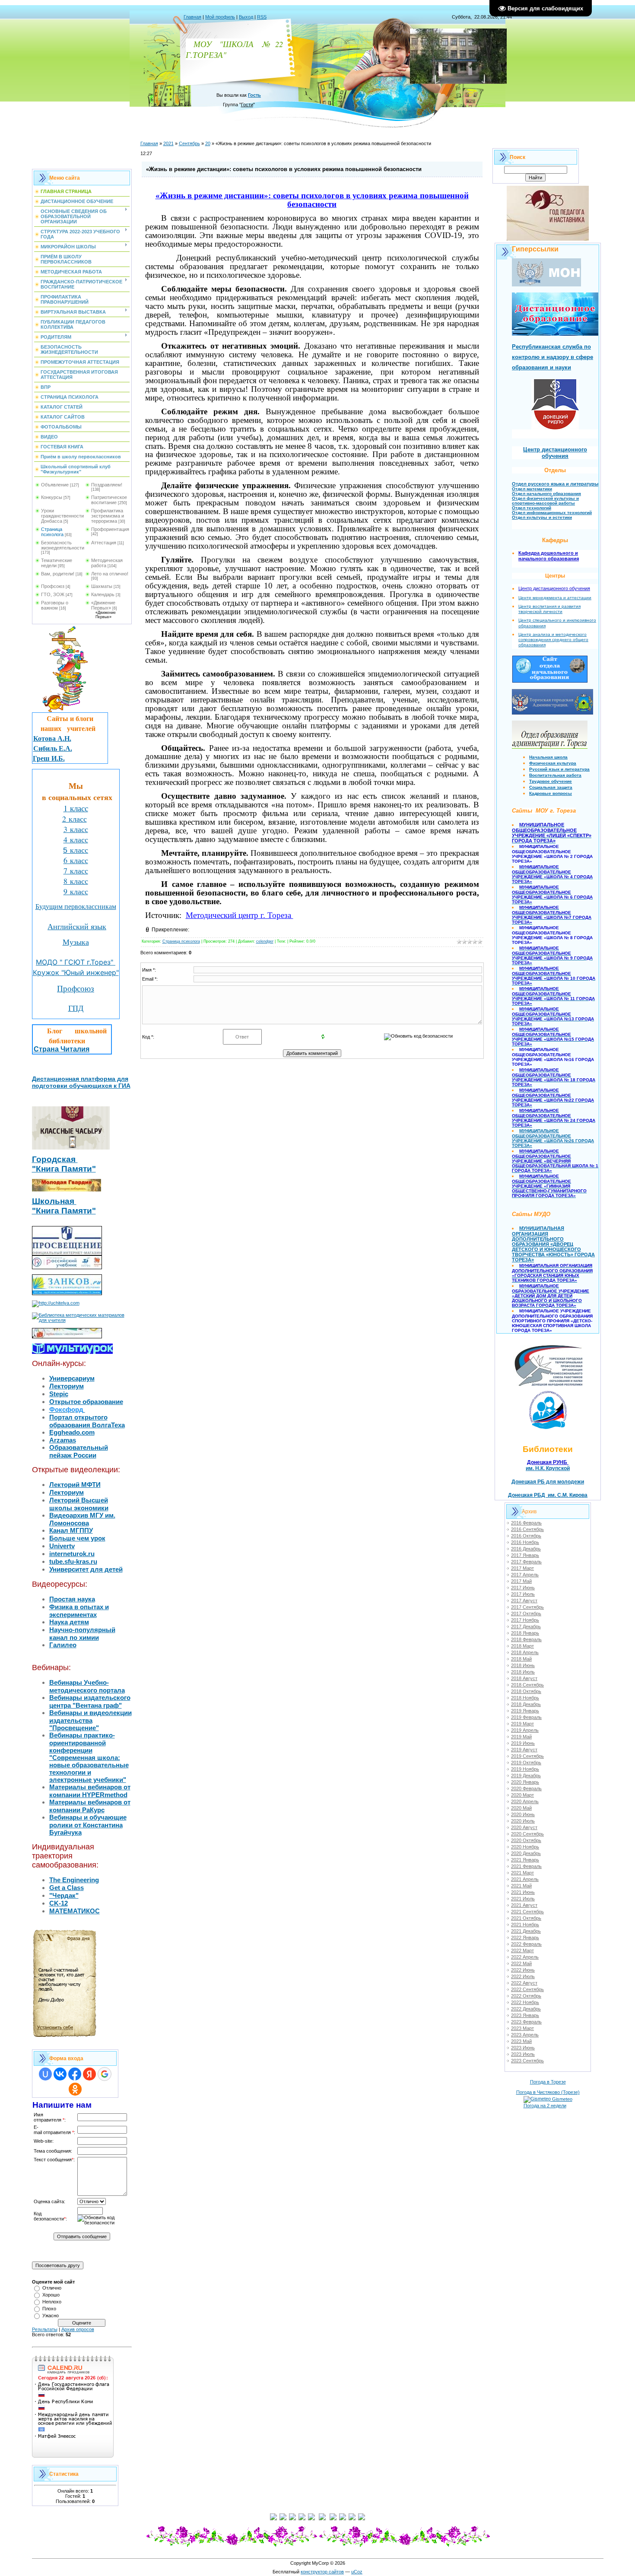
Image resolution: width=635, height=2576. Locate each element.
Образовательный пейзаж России (79, 1451)
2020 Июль (523, 1821)
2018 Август (524, 1678)
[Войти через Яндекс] (89, 2074)
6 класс (76, 860)
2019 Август (524, 1750)
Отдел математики (532, 489)
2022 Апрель (525, 1957)
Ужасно (51, 2316)
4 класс (76, 839)
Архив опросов (78, 2329)
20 (208, 143)
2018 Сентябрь (527, 1685)
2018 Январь (525, 1633)
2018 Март (522, 1646)
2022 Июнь (523, 1970)
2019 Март (522, 1724)
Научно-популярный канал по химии (82, 1634)
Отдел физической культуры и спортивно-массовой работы (545, 501)
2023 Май (521, 2041)
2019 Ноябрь (525, 1769)
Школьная (54, 1201)
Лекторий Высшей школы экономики (79, 1504)
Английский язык (77, 926)
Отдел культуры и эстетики (542, 517)
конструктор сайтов (322, 2572)
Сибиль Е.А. (53, 748)
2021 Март (522, 1873)
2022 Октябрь (526, 1996)
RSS (262, 17)
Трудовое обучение (551, 781)
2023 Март (522, 2028)
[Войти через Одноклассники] (75, 2089)
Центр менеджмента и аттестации (555, 598)
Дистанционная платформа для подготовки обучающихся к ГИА (81, 1082)
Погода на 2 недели (545, 2106)
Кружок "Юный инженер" (76, 972)
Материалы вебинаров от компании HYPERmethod (90, 1791)
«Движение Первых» (103, 605)
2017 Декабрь (526, 1626)
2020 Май (521, 1808)
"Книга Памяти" (64, 1169)
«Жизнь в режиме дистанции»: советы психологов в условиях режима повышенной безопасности (312, 200)
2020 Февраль (526, 1788)
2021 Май (521, 1886)
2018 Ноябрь (525, 1698)
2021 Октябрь (526, 1918)
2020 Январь (525, 1782)
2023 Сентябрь (527, 2061)
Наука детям (69, 1622)
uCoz (357, 2572)
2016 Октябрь (526, 1536)
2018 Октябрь (526, 1691)
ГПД (76, 1008)
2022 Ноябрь (525, 2002)
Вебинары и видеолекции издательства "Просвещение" (90, 1720)
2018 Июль (523, 1672)
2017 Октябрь (526, 1614)
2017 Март (522, 1568)
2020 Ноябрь (525, 1847)
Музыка (76, 942)
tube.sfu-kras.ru (73, 1561)
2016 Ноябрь (525, 1542)
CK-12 (59, 1903)
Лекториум (67, 1386)
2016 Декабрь (526, 1549)
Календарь (103, 594)
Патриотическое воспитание (109, 500)
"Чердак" (64, 1895)
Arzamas (63, 1440)
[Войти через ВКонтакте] (60, 2074)
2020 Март (522, 1795)
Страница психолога (52, 532)
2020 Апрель (525, 1801)
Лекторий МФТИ (75, 1485)
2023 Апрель (525, 2035)
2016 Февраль (526, 1523)
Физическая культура (553, 763)
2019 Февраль (526, 1717)
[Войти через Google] (105, 2074)
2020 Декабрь (526, 1853)
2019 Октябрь (526, 1763)
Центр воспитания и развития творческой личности (549, 609)
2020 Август (524, 1827)
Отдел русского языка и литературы (555, 484)
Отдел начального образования (546, 494)
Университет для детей (86, 1569)
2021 (168, 143)
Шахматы (102, 586)
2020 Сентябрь (527, 1834)
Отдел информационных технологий (552, 513)
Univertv (62, 1546)
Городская (55, 1159)
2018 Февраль (526, 1639)
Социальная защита (551, 787)
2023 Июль (523, 2054)
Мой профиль (220, 17)
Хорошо (51, 2295)
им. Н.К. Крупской (548, 1468)
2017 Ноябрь (525, 1620)
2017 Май (521, 1581)
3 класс (76, 829)
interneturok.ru (72, 1554)
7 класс (76, 870)
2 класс (75, 819)
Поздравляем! (107, 485)
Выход (246, 17)
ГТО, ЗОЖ (53, 594)
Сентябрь (189, 143)
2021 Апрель (525, 1879)
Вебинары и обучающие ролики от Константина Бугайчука (88, 1825)
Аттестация (104, 543)
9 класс (76, 891)
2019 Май (521, 1737)
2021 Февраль (526, 1866)
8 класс (76, 881)
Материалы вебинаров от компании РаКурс (90, 1806)
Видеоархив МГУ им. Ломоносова (82, 1519)
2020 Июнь (523, 1814)
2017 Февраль (526, 1562)
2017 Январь (525, 1555)
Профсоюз (53, 586)
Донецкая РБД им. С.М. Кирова (548, 1495)
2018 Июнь (523, 1665)
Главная (192, 17)
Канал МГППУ (71, 1530)
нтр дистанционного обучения (557, 588)
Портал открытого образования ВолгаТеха (87, 1421)
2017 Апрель (525, 1575)
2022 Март (522, 1950)
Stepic (59, 1394)
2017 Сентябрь (527, 1607)
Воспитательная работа (555, 775)
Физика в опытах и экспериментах (79, 1611)
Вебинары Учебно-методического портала (87, 1686)
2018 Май (521, 1659)
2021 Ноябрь (525, 1925)
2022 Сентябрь (527, 1989)
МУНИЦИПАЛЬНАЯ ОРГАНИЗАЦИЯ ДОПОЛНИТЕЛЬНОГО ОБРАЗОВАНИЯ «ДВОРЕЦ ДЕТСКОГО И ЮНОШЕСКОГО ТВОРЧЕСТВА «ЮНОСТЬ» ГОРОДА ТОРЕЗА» (553, 1244)
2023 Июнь (523, 2048)
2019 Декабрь (526, 1776)
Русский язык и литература (559, 769)
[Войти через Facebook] (75, 2074)
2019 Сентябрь (527, 1756)
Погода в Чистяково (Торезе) (548, 2092)
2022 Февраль (526, 1944)
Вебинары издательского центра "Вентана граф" (90, 1701)
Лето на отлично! (110, 574)
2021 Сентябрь (527, 1912)
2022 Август (524, 1983)
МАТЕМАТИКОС (75, 1911)
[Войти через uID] (45, 2074)
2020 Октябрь (526, 1840)
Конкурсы (52, 497)
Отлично (52, 2288)
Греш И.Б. (49, 758)
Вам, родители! (58, 574)
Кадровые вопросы (551, 793)
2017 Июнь (523, 1588)
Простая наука (72, 1599)
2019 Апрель (525, 1730)
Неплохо (52, 2302)
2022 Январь (525, 1938)
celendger (265, 941)
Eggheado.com (72, 1432)
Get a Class (67, 1888)
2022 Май (521, 1963)
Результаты (45, 2329)
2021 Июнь (523, 1892)
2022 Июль (523, 1976)
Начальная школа (548, 757)
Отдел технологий (532, 508)
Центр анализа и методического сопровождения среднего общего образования (553, 640)
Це (521, 588)
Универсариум (72, 1378)
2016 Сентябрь (527, 1529)
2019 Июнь (523, 1743)
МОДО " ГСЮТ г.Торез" (76, 962)
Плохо (49, 2309)
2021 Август (524, 1905)
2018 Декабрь (526, 1704)
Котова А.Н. (52, 738)
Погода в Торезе (548, 2082)
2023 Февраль (526, 2022)
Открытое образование (86, 1402)
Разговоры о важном (55, 605)
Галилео (63, 1645)
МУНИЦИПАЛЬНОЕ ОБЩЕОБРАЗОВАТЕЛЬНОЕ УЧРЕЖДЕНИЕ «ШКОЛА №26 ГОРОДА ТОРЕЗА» (553, 1138)
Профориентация (110, 529)
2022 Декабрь (526, 2009)
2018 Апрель (525, 1652)
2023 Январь (525, 2015)
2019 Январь (525, 1711)
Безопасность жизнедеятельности (63, 545)
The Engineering (74, 1880)
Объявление (55, 485)
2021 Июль (523, 1899)
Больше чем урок (77, 1538)
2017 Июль (523, 1594)
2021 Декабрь (526, 1931)
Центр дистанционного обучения (555, 453)
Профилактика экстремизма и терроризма (108, 516)
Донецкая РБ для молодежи (548, 1482)
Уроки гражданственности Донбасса (62, 516)
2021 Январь (525, 1860)
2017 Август (524, 1601)
